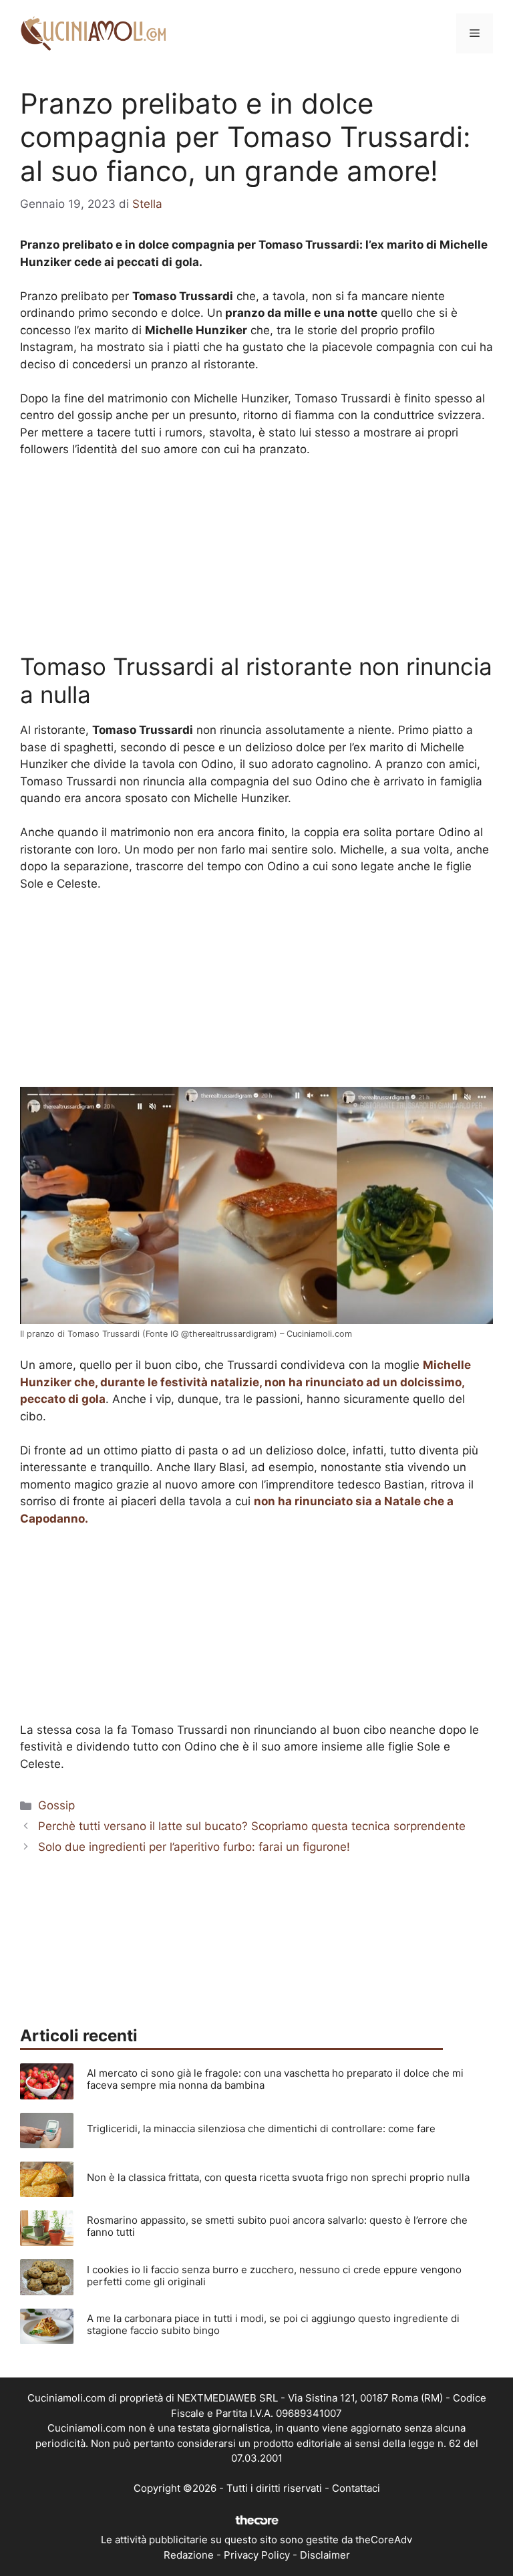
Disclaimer (325, 2555)
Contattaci (356, 2488)
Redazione (189, 2555)
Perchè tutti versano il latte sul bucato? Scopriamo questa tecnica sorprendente (252, 1826)
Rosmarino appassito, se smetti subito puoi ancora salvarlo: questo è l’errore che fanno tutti (277, 2226)
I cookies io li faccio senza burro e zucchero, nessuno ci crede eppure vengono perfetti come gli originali (274, 2276)
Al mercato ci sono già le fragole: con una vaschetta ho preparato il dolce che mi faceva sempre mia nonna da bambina (275, 2079)
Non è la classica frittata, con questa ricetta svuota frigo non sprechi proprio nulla (278, 2177)
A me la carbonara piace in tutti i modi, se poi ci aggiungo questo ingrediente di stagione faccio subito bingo (273, 2324)
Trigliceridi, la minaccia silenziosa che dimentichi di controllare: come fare (261, 2129)
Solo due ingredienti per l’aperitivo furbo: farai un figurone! (194, 1847)
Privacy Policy (257, 2555)
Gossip (56, 1805)
